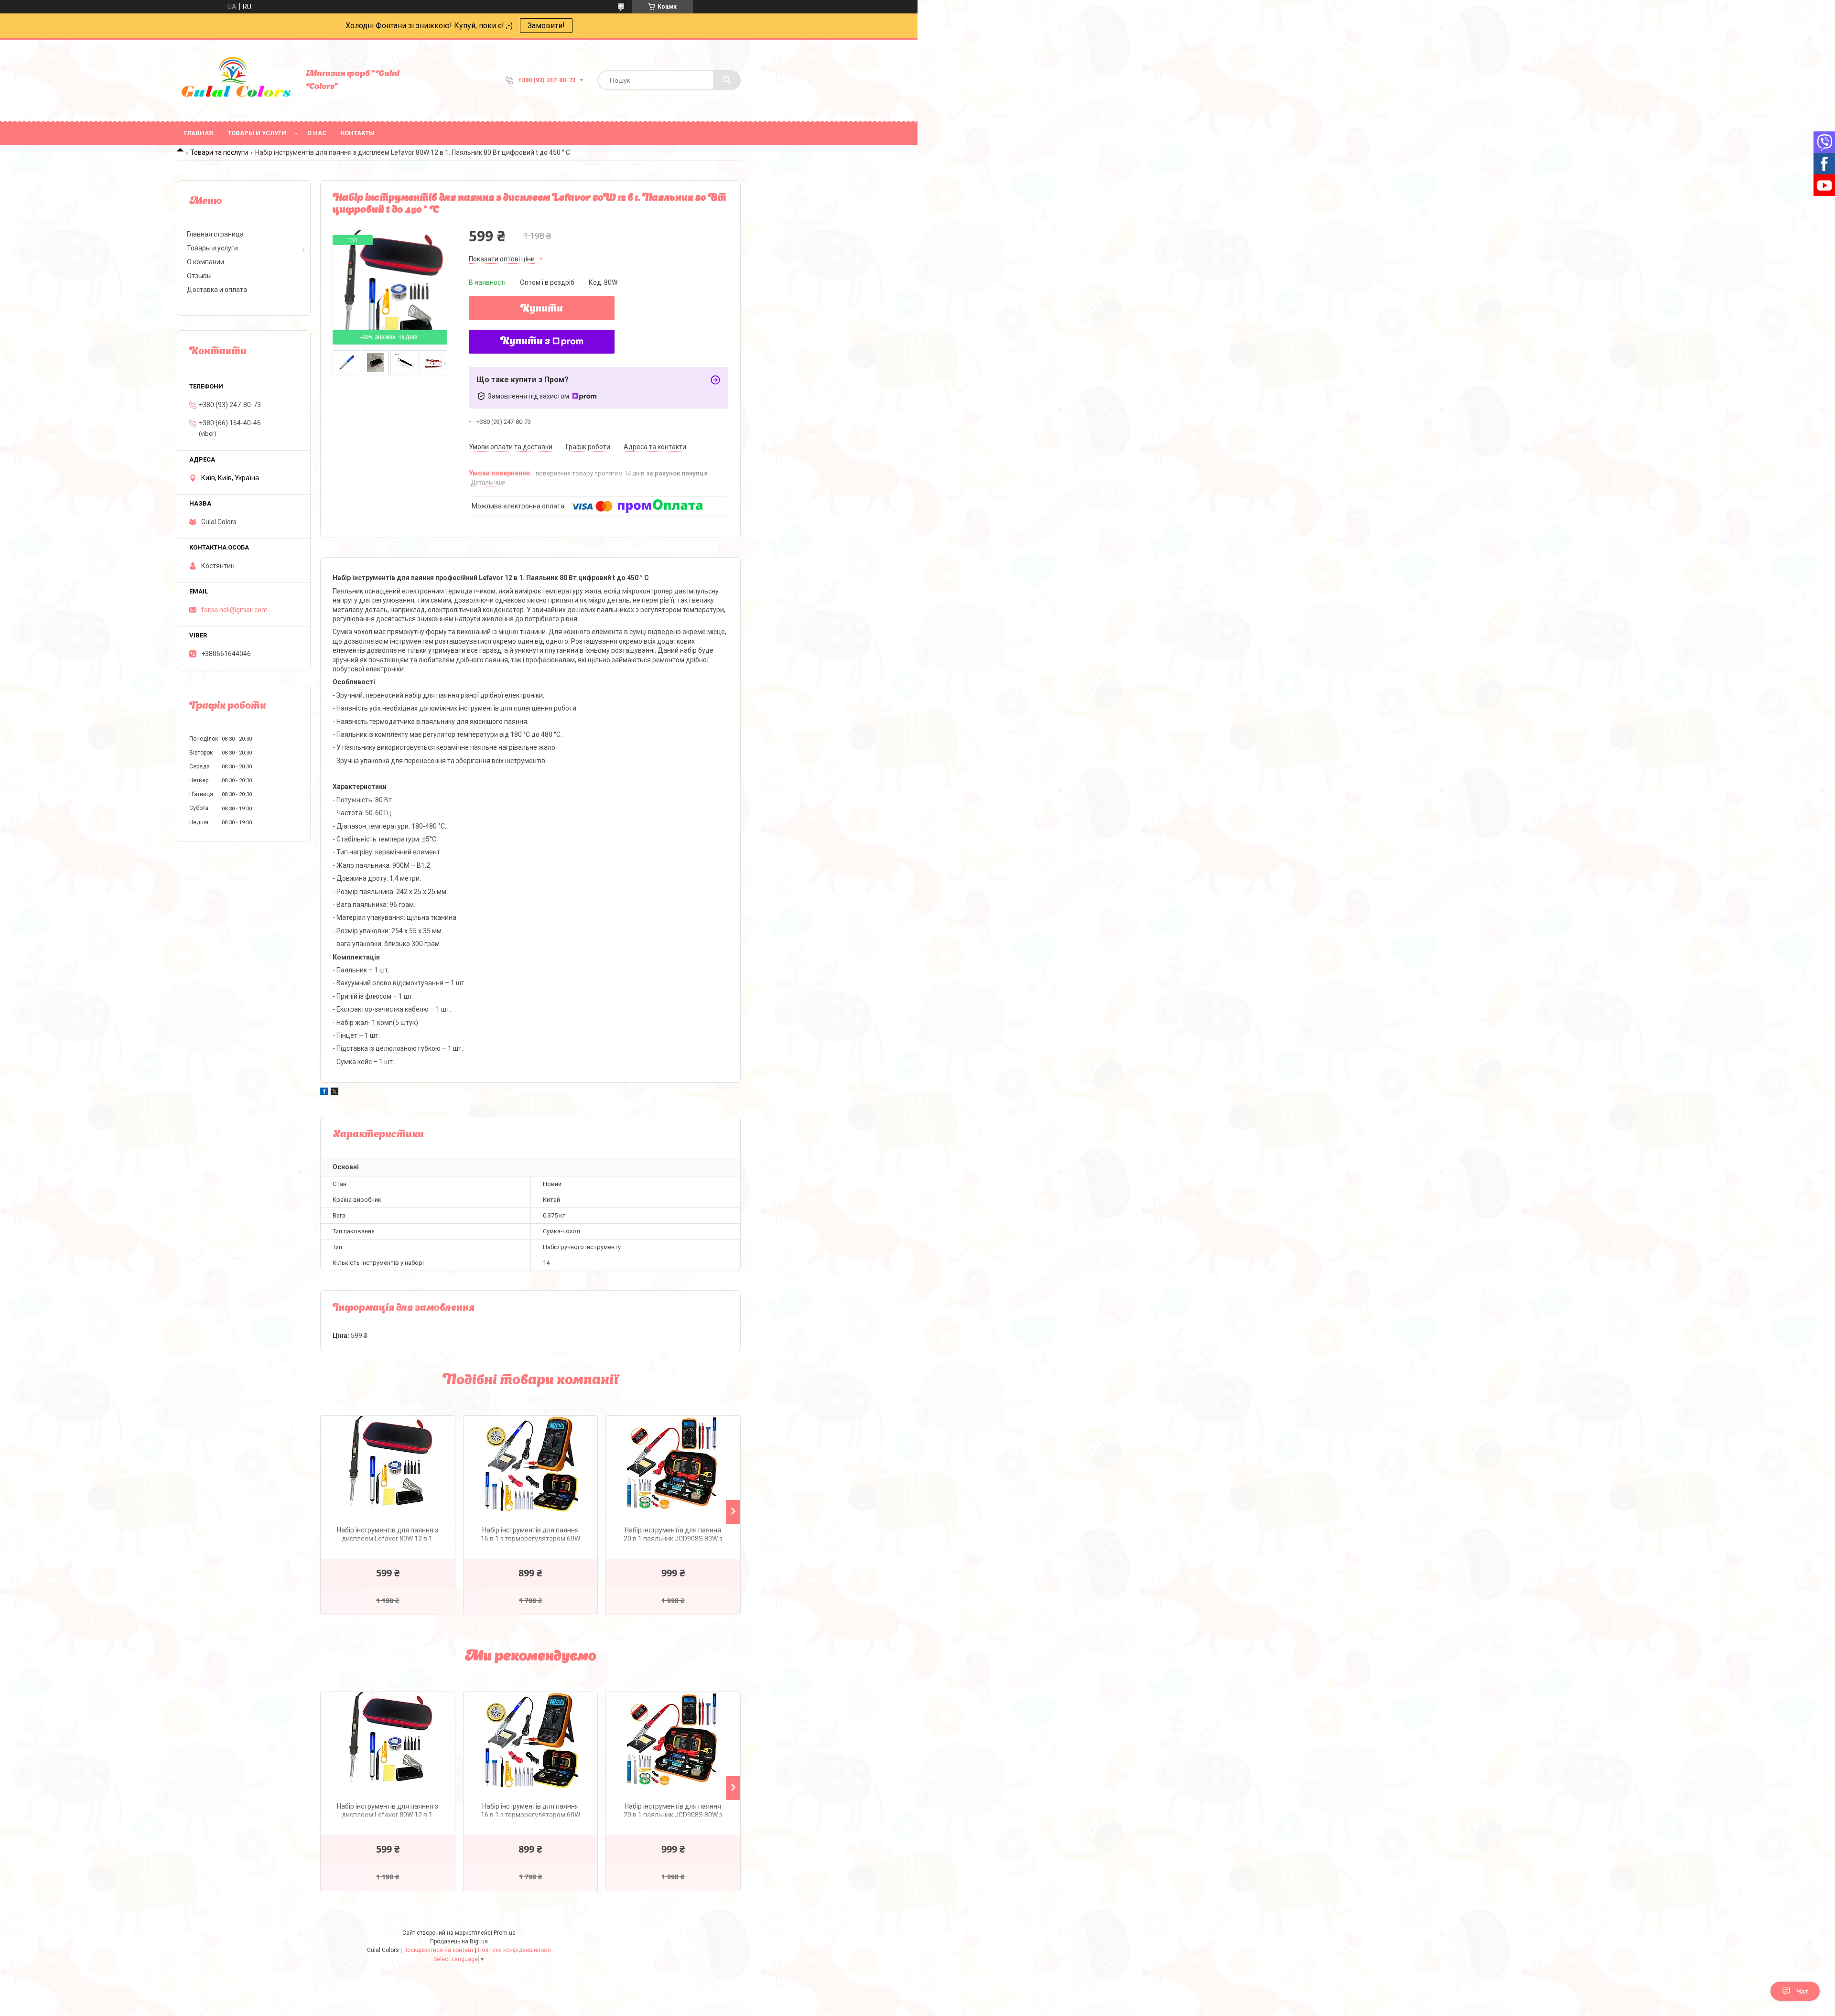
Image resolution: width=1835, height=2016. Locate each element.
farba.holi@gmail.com (234, 610)
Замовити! (546, 26)
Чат (1802, 1991)
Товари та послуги (219, 152)
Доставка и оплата (217, 290)
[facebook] (324, 1093)
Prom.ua (505, 1933)
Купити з (525, 342)
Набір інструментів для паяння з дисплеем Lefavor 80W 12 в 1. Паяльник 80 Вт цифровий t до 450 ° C (388, 1536)
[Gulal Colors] (237, 80)
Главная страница (215, 234)
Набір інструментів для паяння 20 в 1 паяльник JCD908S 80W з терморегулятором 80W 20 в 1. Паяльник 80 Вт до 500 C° (673, 1536)
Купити (542, 309)
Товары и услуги (257, 133)
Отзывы (199, 276)
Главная (199, 133)
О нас (317, 133)
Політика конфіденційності (514, 1950)
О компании (205, 262)
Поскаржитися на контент (438, 1950)
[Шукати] (727, 80)
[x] (335, 1093)
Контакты (358, 133)
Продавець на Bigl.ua (459, 1941)
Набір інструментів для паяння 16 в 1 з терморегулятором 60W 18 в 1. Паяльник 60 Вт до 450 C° (530, 1536)
